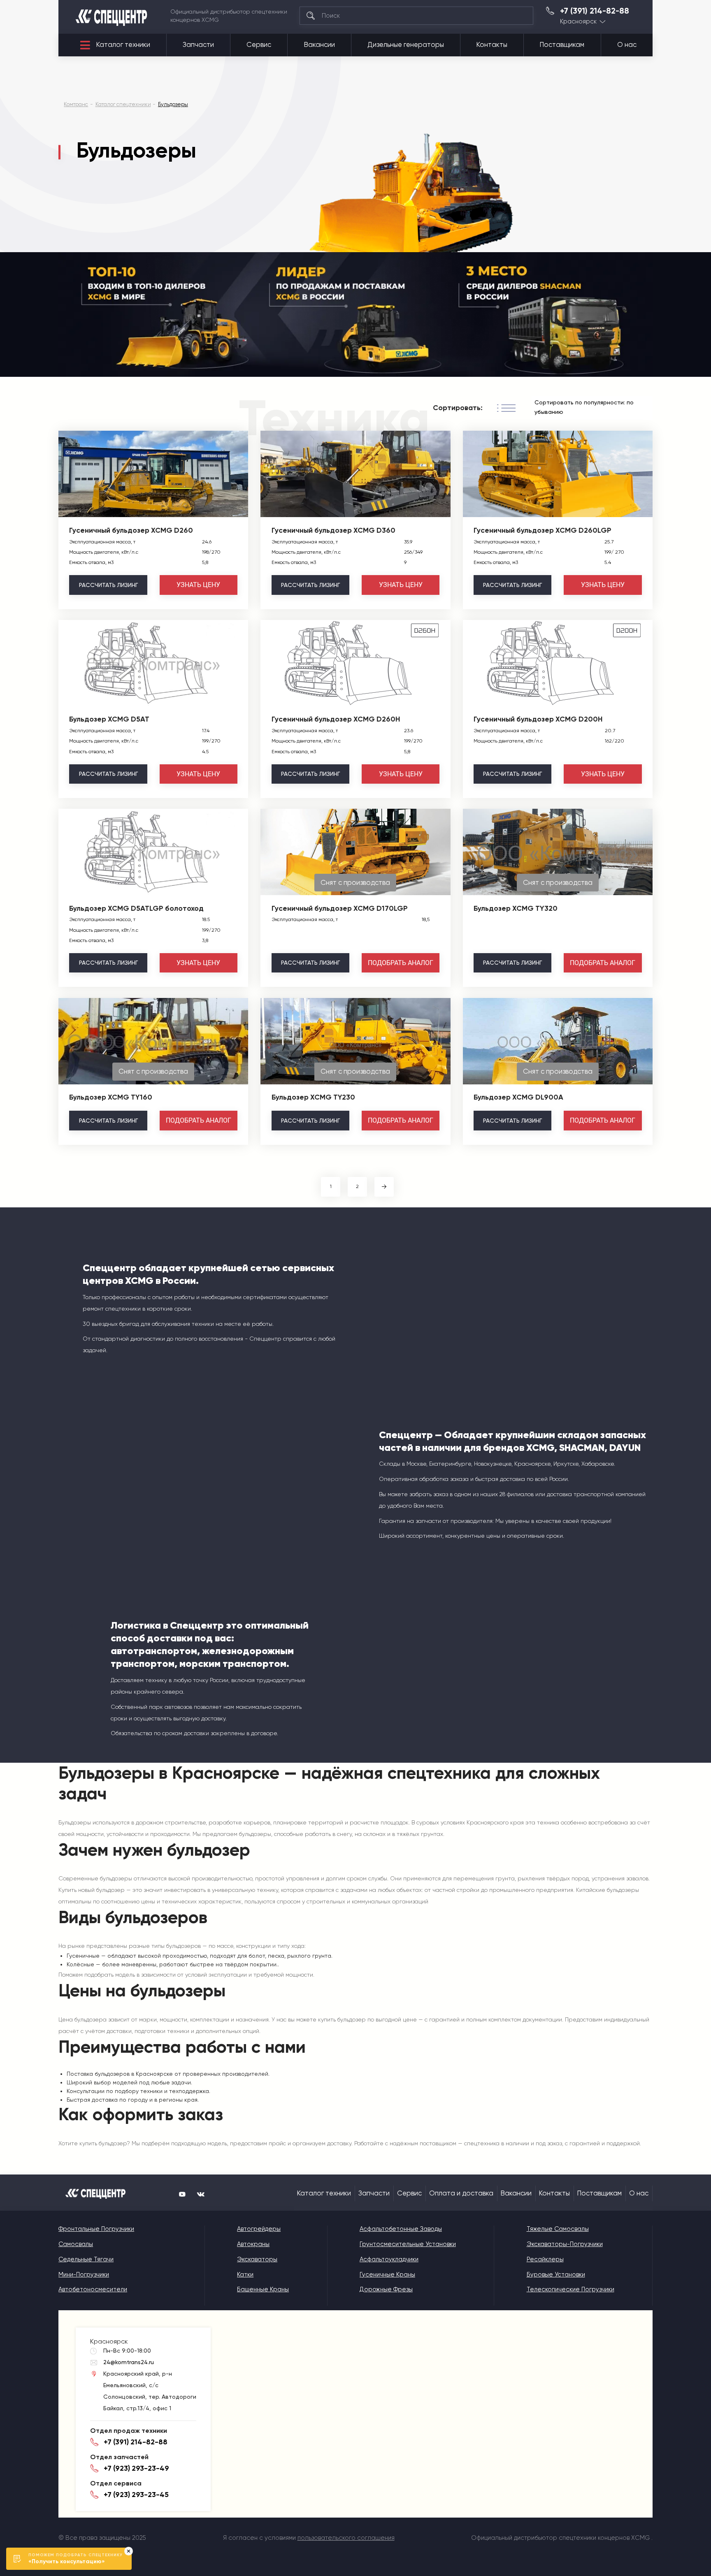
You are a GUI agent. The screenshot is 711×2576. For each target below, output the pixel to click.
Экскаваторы (257, 2259)
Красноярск (578, 22)
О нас (627, 45)
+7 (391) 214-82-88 (595, 11)
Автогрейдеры (259, 2229)
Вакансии (319, 45)
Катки (245, 2274)
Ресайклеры (545, 2259)
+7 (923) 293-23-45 (136, 2495)
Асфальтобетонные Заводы (401, 2229)
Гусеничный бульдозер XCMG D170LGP (340, 908)
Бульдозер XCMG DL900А (518, 1097)
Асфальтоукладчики (389, 2259)
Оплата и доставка (461, 2193)
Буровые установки (556, 2274)
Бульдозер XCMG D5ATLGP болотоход (136, 908)
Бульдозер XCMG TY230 (313, 1097)
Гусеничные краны (387, 2274)
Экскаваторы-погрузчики (565, 2244)
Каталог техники (123, 45)
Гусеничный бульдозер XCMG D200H (538, 719)
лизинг (108, 585)
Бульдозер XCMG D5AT (109, 719)
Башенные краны (263, 2289)
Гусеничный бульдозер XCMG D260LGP (543, 530)
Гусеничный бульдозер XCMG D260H (336, 719)
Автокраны (253, 2244)
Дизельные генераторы (406, 45)
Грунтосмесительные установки (408, 2244)
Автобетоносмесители (93, 2289)
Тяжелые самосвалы (558, 2229)
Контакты (492, 45)
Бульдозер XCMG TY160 (111, 1097)
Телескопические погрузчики (570, 2289)
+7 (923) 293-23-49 (136, 2468)
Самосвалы (76, 2244)
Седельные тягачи (86, 2259)
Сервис (259, 45)
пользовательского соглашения (346, 2538)
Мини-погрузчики (84, 2274)
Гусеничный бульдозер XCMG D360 (333, 530)
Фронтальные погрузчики (96, 2229)
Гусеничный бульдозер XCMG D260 (131, 530)
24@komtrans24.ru (129, 2362)
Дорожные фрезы (386, 2289)
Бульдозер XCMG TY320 (516, 908)
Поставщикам (562, 45)
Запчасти (198, 45)
